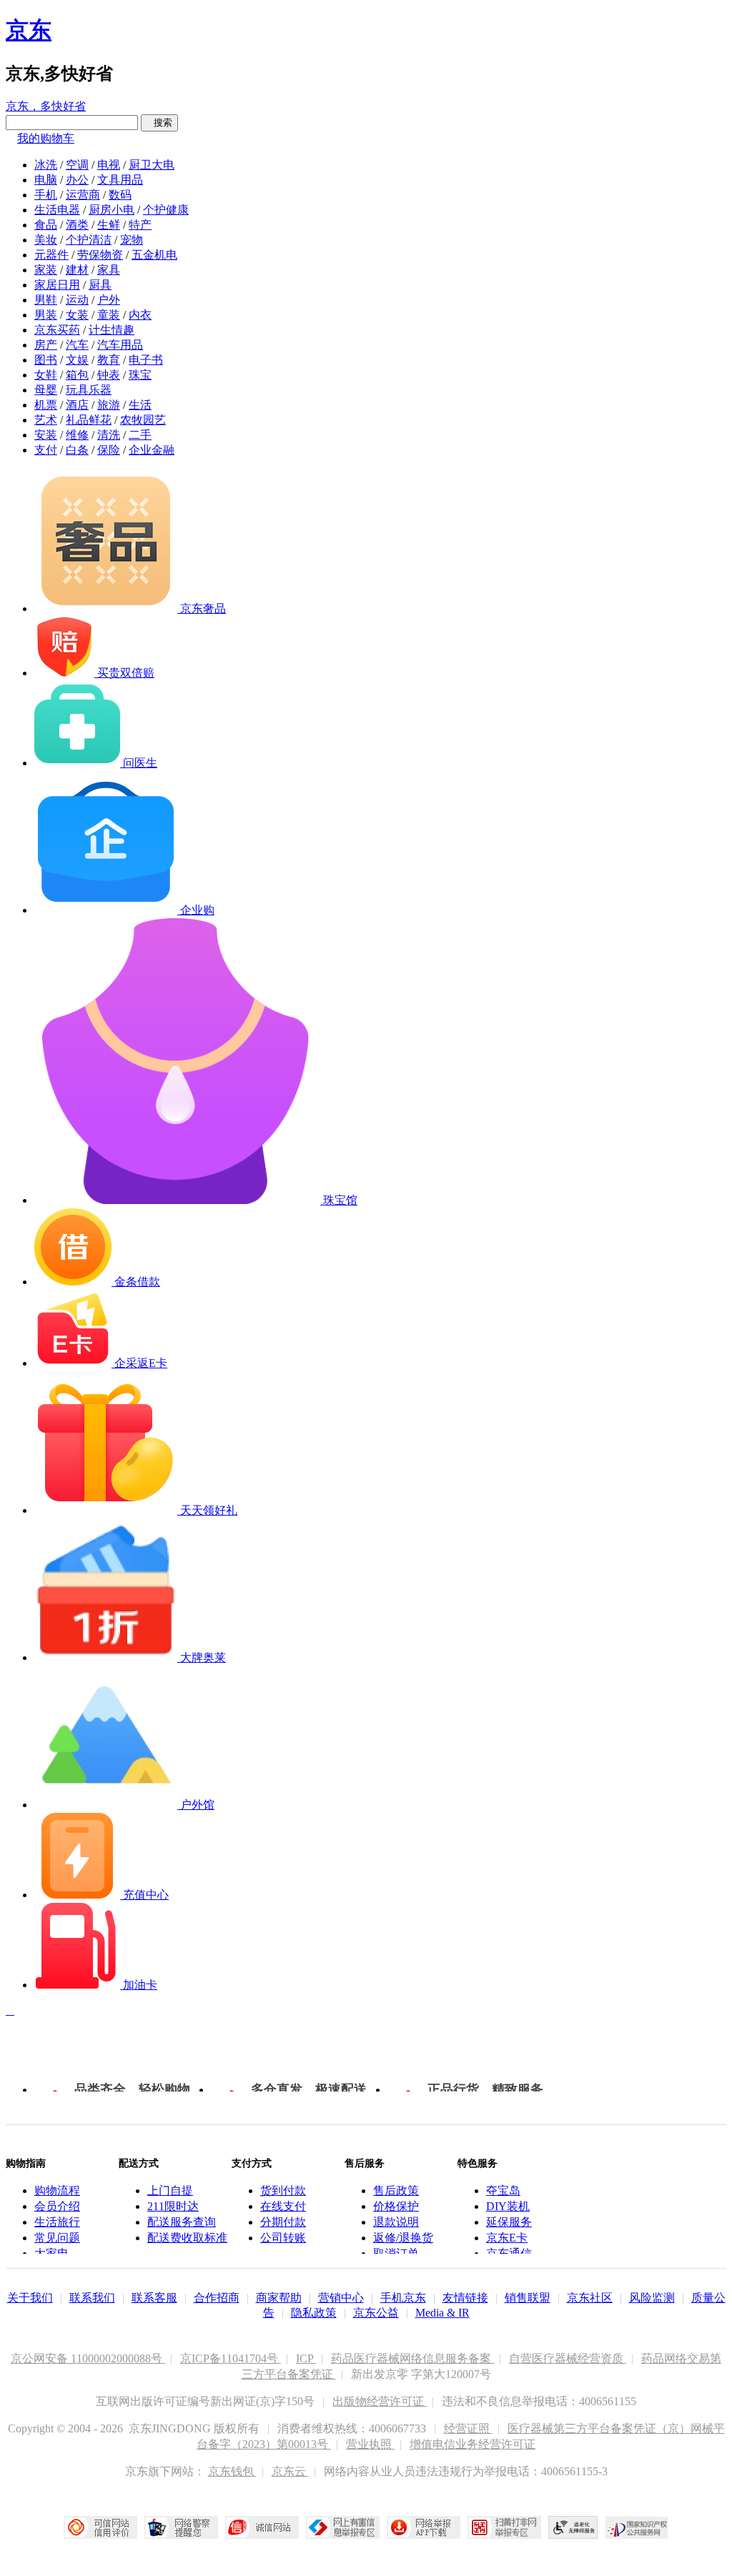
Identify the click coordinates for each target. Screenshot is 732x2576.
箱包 (77, 375)
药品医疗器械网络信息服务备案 (412, 2358)
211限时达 (173, 2206)
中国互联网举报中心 (343, 2527)
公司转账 (283, 2238)
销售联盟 (528, 2298)
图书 (46, 360)
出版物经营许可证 (380, 2401)
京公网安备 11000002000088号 (88, 2358)
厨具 (100, 285)
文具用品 (120, 180)
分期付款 (283, 2222)
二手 (140, 435)
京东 (29, 30)
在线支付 (283, 2206)
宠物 (132, 240)
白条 (77, 450)
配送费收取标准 (187, 2238)
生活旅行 (57, 2222)
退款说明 (396, 2222)
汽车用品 (120, 345)
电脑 (46, 180)
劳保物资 (100, 255)
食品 (46, 225)
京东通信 (509, 2253)
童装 (109, 315)
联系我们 (92, 2298)
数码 (120, 195)
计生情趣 (112, 330)
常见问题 (57, 2238)
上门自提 (170, 2190)
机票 (46, 405)
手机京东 (403, 2298)
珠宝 (140, 375)
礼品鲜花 (89, 420)
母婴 (46, 390)
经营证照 (468, 2428)
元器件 (51, 255)
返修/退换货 (403, 2238)
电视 (109, 165)
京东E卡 (507, 2238)
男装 (46, 315)
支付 (46, 450)
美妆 (46, 240)
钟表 (109, 375)
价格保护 (396, 2206)
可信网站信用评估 (100, 2527)
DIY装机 (508, 2206)
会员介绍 (57, 2206)
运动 (77, 300)
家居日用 (57, 285)
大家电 (51, 2253)
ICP (306, 2358)
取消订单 (396, 2253)
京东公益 (376, 2313)
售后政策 (396, 2190)
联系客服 (154, 2298)
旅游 (109, 405)
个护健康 (166, 210)
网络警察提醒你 (181, 2527)
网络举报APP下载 (424, 2527)
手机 (46, 195)
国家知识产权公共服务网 (637, 2527)
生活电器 (57, 210)
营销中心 (341, 2298)
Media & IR (442, 2313)
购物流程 (57, 2190)
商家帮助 (279, 2298)
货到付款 (283, 2190)
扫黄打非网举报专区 (504, 2527)
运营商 (83, 195)
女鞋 (46, 375)
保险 (109, 450)
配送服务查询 (182, 2222)
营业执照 (370, 2444)
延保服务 (509, 2222)
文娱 (77, 360)
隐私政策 (314, 2313)
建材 (77, 270)
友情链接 (465, 2298)
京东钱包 (232, 2471)
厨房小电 (112, 210)
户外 (109, 300)
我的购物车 (46, 138)
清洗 (109, 435)
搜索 (159, 123)
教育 (109, 360)
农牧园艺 (143, 420)
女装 (77, 315)
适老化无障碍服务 (573, 2527)
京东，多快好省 (46, 106)
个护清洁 (89, 240)
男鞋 (46, 300)
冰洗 (46, 165)
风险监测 (652, 2298)
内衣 (140, 315)
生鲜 (109, 225)
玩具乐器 (89, 390)
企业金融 (152, 450)
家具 (109, 270)
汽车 (77, 345)
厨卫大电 (152, 165)
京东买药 (57, 330)
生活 (140, 405)
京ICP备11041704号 (231, 2358)
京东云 (290, 2471)
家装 (46, 270)
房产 (46, 345)
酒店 (77, 405)
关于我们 (30, 2298)
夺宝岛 (503, 2190)
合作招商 (217, 2298)
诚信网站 (262, 2527)
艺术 (46, 420)
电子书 (146, 360)
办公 (77, 180)
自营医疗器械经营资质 (568, 2358)
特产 (140, 225)
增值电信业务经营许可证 (473, 2444)
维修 (77, 435)
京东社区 (590, 2298)
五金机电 (154, 255)
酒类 (77, 225)
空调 (77, 165)
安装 (46, 435)
